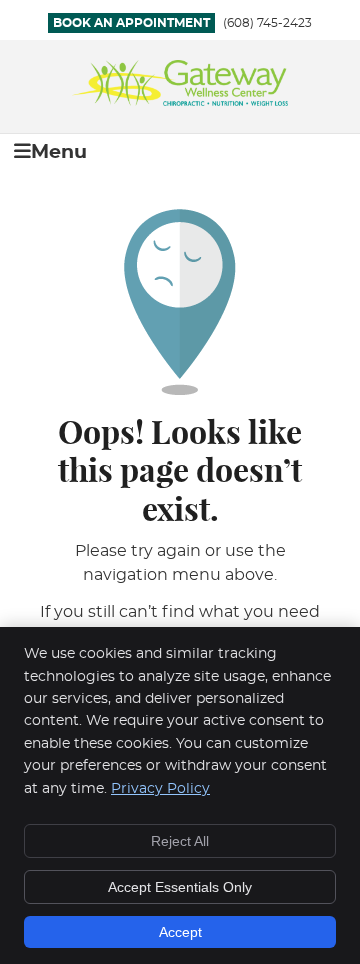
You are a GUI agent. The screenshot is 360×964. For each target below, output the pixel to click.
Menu (59, 152)
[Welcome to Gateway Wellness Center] (180, 101)
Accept (180, 932)
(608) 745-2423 (267, 23)
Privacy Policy (160, 789)
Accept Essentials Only (180, 887)
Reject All (180, 841)
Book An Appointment (131, 23)
